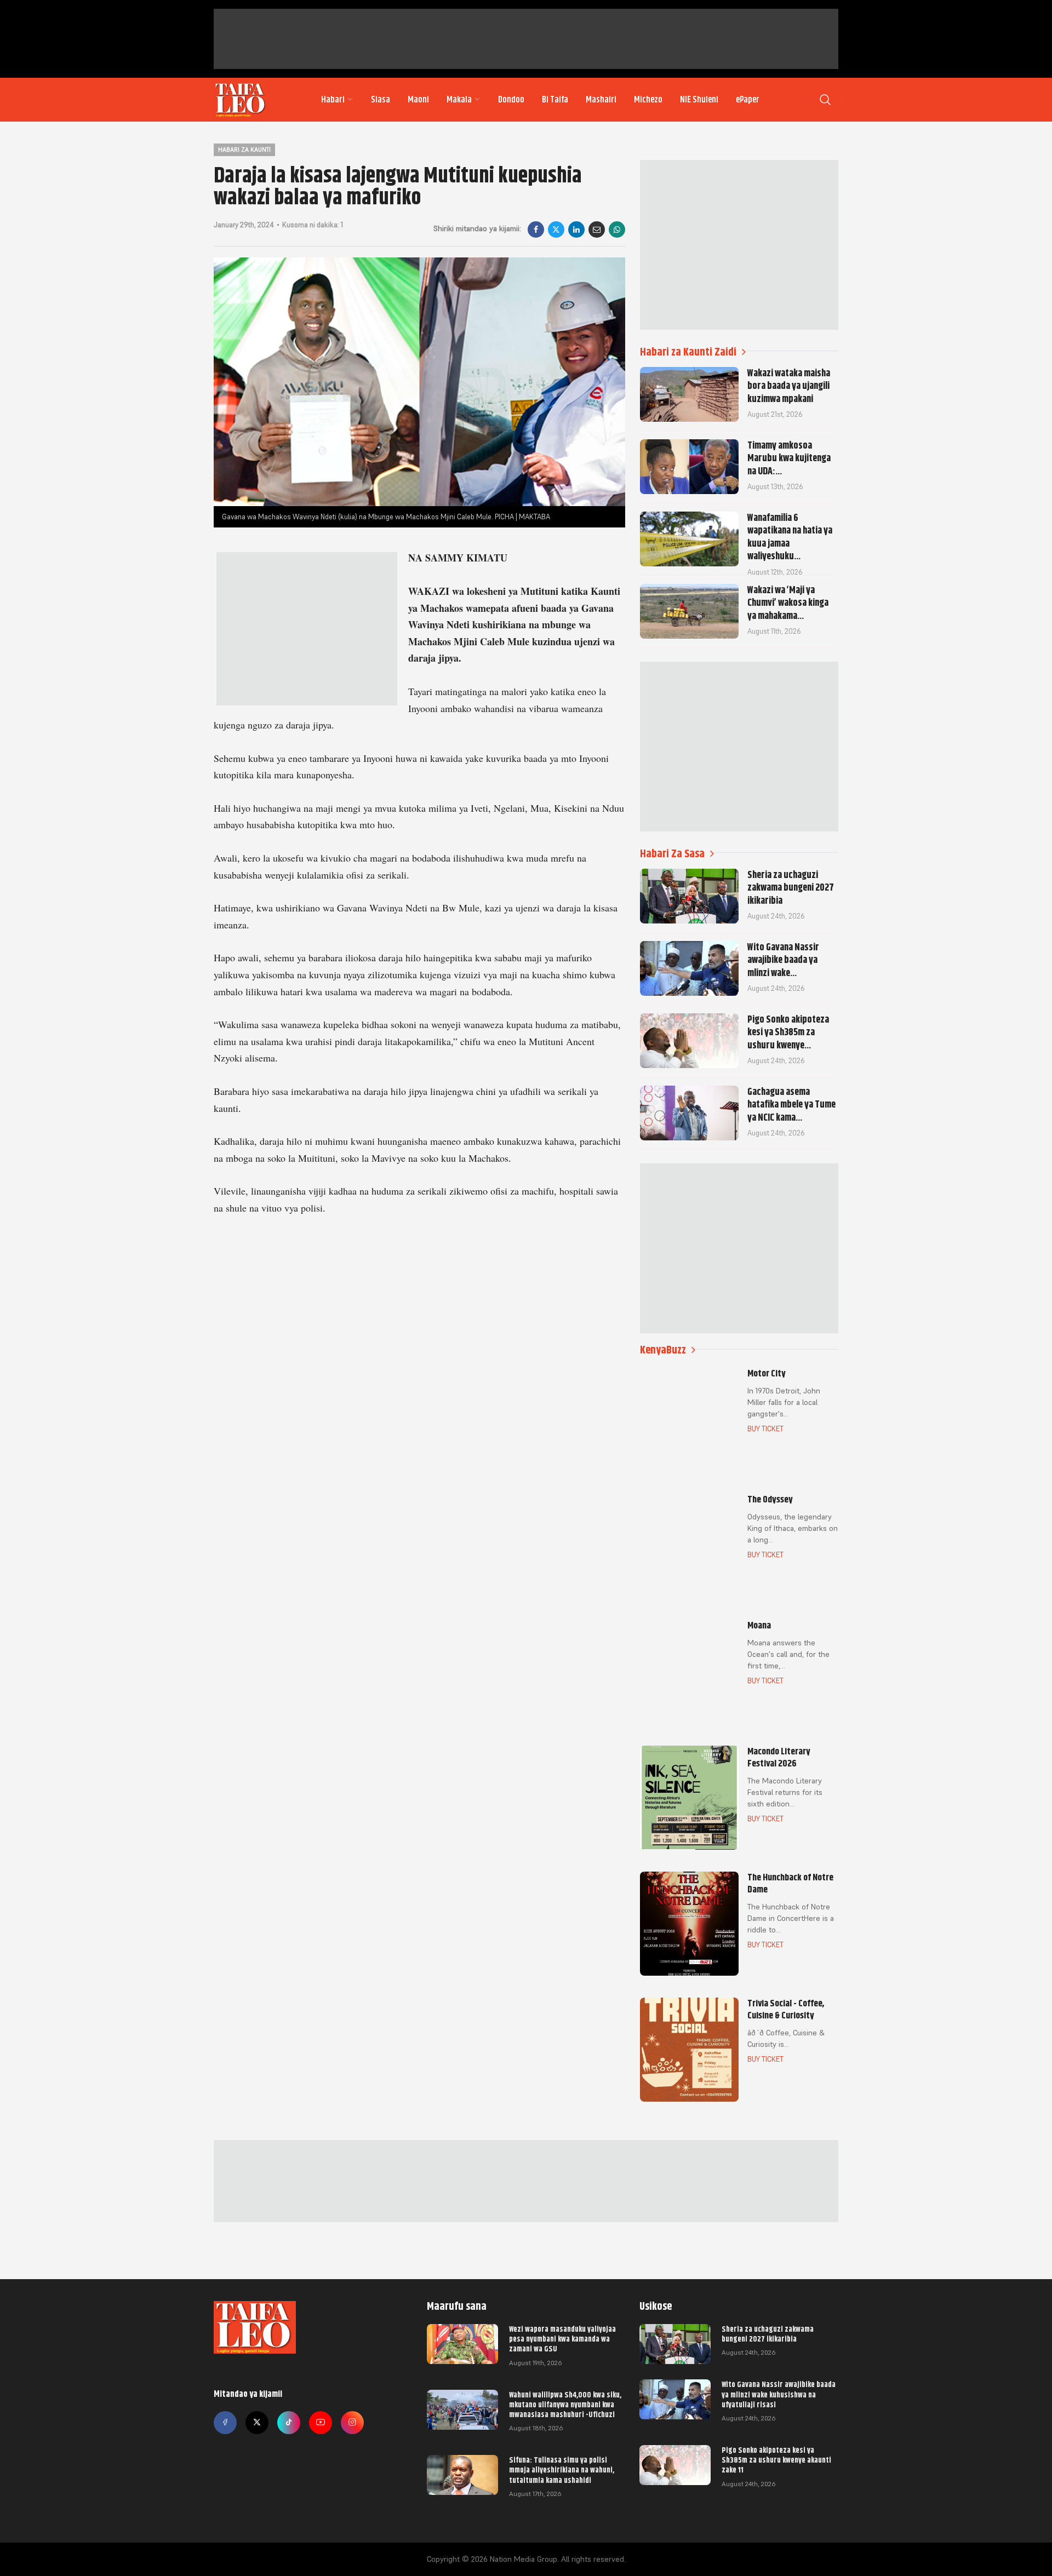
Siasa (381, 100)
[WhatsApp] (617, 230)
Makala (459, 100)
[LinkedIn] (576, 230)
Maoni (418, 100)
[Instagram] (352, 2423)
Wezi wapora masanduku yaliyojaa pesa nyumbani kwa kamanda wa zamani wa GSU (562, 2339)
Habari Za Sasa (672, 854)
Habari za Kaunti (244, 150)
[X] (556, 230)
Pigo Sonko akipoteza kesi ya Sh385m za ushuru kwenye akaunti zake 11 (776, 2460)
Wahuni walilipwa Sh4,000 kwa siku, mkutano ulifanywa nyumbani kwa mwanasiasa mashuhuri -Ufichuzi (565, 2405)
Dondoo (511, 100)
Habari (333, 100)
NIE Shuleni (699, 100)
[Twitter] (257, 2423)
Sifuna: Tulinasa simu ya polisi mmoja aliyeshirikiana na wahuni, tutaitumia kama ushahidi (562, 2470)
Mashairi (601, 100)
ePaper (748, 100)
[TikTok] (289, 2423)
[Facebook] (536, 230)
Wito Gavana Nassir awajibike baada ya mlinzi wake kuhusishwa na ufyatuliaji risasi (779, 2394)
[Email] (597, 230)
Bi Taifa (555, 100)
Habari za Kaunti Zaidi (688, 352)
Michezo (648, 100)
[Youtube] (321, 2423)
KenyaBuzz (663, 1350)
